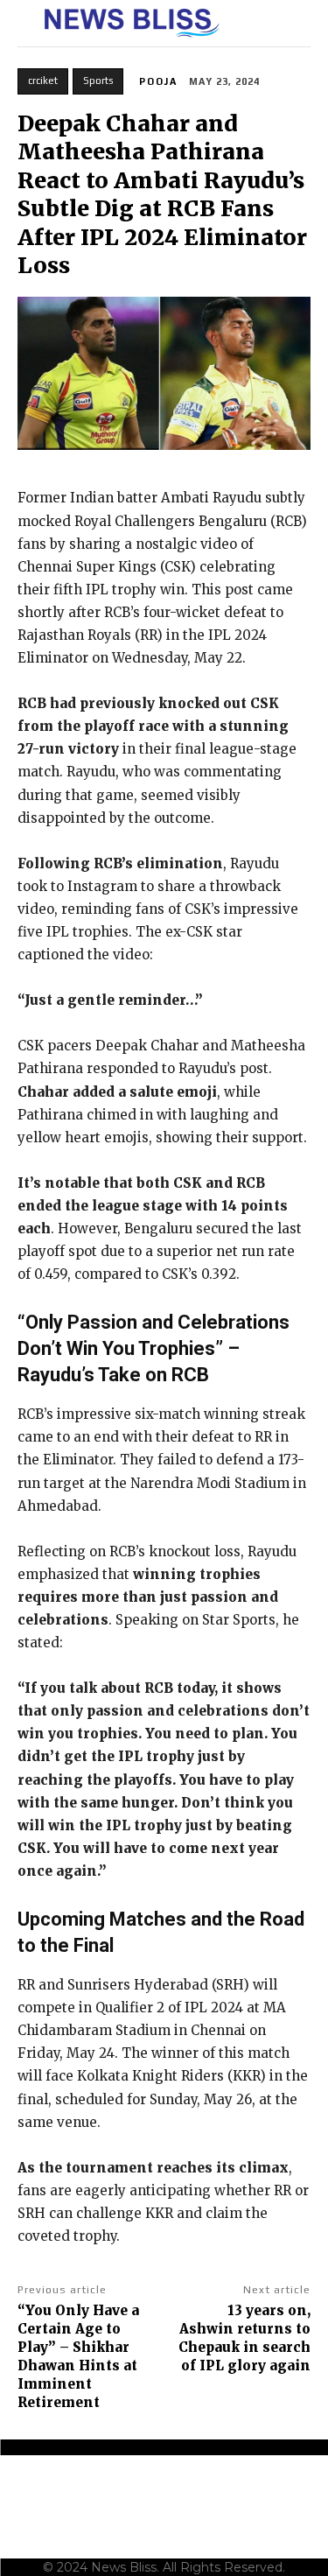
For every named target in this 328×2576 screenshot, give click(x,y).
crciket (43, 81)
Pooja (158, 81)
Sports (98, 81)
